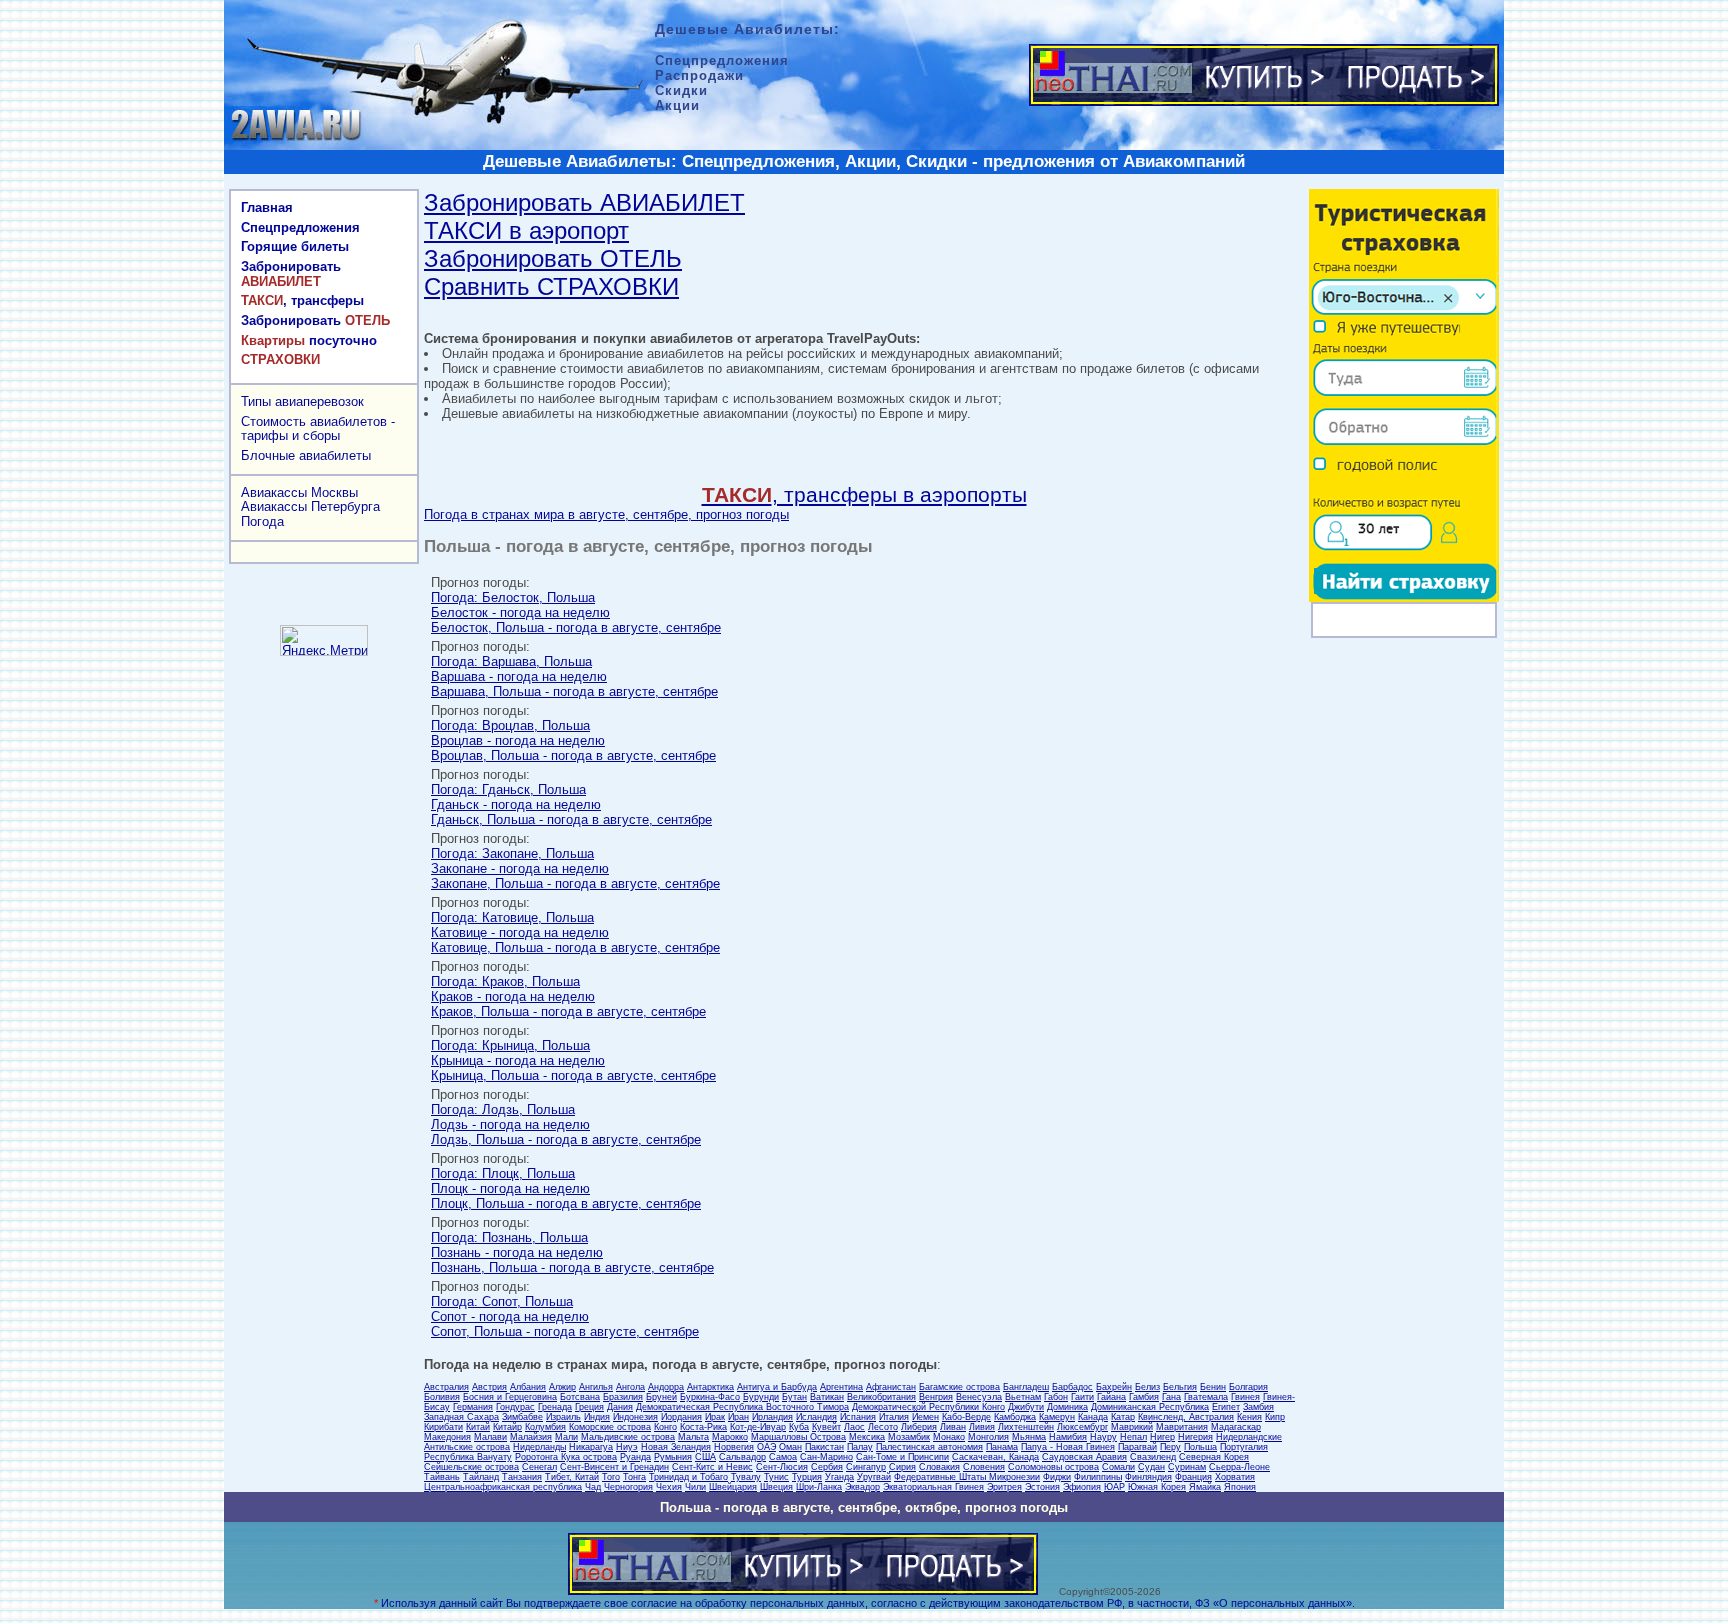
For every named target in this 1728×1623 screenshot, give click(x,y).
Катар (1123, 1417)
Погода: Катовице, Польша (512, 917)
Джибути (1026, 1407)
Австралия (446, 1387)
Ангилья (596, 1387)
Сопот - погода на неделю (510, 1316)
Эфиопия (1082, 1487)
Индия (597, 1417)
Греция (589, 1407)
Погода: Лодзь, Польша (503, 1109)
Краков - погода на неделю (513, 996)
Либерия (919, 1427)
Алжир (562, 1387)
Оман (790, 1447)
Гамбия (1144, 1397)
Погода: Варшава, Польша (511, 661)
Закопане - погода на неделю (520, 868)
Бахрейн (1114, 1387)
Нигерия (1195, 1437)
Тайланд (481, 1477)
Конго (665, 1427)
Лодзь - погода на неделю (510, 1124)
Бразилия (623, 1397)
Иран (738, 1417)
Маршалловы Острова (798, 1437)
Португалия (1244, 1447)
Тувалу (746, 1477)
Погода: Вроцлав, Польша (510, 725)
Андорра (666, 1387)
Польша (1200, 1447)
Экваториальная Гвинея (933, 1487)
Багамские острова (959, 1387)
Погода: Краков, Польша (505, 981)
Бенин (1213, 1387)
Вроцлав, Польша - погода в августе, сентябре (573, 755)
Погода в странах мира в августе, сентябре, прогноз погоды (606, 514)
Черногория (628, 1487)
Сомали (1118, 1467)
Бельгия (1180, 1387)
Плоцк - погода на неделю (510, 1188)
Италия (894, 1417)
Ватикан (827, 1397)
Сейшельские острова (471, 1467)
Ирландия (772, 1417)
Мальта (693, 1437)
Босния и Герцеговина (510, 1397)
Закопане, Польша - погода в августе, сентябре (575, 883)
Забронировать (291, 274)
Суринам (1187, 1467)
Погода (262, 521)
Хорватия (1235, 1477)
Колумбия (545, 1427)
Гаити (1082, 1397)
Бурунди (761, 1397)
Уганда (839, 1477)
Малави (490, 1437)
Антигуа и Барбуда (777, 1387)
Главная (267, 207)
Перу (1170, 1447)
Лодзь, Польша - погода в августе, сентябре (566, 1139)
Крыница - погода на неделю (518, 1060)
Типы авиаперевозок (302, 401)
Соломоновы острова (1053, 1467)
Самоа (783, 1457)
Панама (1002, 1447)
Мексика (867, 1437)
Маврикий (1132, 1427)
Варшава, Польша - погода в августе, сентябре (574, 691)
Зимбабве (522, 1417)
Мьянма (1029, 1437)
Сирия (902, 1467)
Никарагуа (591, 1447)
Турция (807, 1477)
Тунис (776, 1477)
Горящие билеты (295, 246)
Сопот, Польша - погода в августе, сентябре (565, 1331)
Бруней (661, 1397)
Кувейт (826, 1427)
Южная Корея (1157, 1487)
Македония (447, 1437)
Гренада (555, 1407)
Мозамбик (909, 1437)
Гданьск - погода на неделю (516, 804)
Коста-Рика (703, 1427)
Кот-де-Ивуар (758, 1427)
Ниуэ (627, 1447)
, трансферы (302, 300)
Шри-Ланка (819, 1487)
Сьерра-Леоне (1239, 1467)
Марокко (730, 1437)
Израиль (563, 1417)
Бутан (794, 1397)
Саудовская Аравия (1084, 1457)
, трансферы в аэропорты (864, 494)
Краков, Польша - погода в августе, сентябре (568, 1011)
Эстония (1042, 1487)
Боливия (442, 1397)
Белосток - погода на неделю (520, 612)
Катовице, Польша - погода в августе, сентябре (575, 947)
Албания (528, 1387)
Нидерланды (539, 1447)
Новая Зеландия (676, 1447)
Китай (478, 1427)
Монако (949, 1437)
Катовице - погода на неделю (520, 932)
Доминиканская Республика (1150, 1407)
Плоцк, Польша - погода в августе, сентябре (566, 1203)
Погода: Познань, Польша (509, 1237)
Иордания (681, 1417)
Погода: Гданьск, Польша (508, 789)
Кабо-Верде (966, 1417)
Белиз (1147, 1387)
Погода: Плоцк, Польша (503, 1173)
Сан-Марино (826, 1457)
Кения (1249, 1417)
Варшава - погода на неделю (519, 676)
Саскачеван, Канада (995, 1457)
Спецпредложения (300, 227)
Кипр (1275, 1417)
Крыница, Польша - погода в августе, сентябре (573, 1075)
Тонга (634, 1477)
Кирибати (443, 1427)
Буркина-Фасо (710, 1397)
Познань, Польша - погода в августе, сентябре (572, 1267)
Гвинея (1245, 1397)
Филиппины (1098, 1477)
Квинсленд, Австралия (1186, 1417)
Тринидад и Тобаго (688, 1477)
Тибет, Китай (572, 1477)
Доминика (1067, 1407)
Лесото (883, 1427)
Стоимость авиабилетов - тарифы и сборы (318, 429)
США (705, 1457)
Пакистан (824, 1447)
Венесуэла (979, 1397)
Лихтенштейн (1026, 1427)
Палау (860, 1447)
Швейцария (733, 1487)
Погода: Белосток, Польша (513, 597)
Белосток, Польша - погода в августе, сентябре (576, 627)
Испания (858, 1417)
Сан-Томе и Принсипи (902, 1457)
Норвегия (734, 1447)
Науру (1103, 1437)
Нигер (1162, 1437)
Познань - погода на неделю (517, 1252)
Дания (620, 1407)
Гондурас (515, 1407)
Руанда (635, 1457)
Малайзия (531, 1437)
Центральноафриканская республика (503, 1487)
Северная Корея (1214, 1457)
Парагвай (1137, 1447)
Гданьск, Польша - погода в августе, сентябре (571, 819)
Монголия (988, 1437)
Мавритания (1182, 1427)
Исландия (816, 1417)
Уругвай (874, 1477)
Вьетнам (1023, 1397)
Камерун (1057, 1417)
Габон (1056, 1397)
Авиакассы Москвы (299, 492)
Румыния (673, 1457)
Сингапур (866, 1467)
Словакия (939, 1467)
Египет (1226, 1407)
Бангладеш (1026, 1387)
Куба (799, 1427)
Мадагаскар (1236, 1427)
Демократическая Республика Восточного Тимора (742, 1407)
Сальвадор (742, 1457)
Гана (1171, 1397)
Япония (1240, 1487)
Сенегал (539, 1467)
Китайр (507, 1427)
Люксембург (1082, 1427)
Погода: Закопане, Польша (512, 853)
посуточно (309, 340)
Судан (1151, 1467)
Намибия (1068, 1437)
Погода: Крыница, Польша (510, 1045)
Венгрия (936, 1397)
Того (611, 1477)
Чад (593, 1487)
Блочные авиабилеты (306, 455)
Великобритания (881, 1397)
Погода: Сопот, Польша (502, 1301)
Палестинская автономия (929, 1447)
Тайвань (442, 1477)
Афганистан (891, 1387)
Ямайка (1205, 1487)
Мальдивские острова (628, 1437)
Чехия (669, 1487)
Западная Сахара (461, 1417)
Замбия (1258, 1407)
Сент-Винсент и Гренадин (614, 1467)
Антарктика (710, 1387)
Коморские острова (610, 1427)
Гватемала (1206, 1397)
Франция (1193, 1477)
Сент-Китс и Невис (712, 1467)
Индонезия (635, 1417)
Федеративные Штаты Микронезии (967, 1477)
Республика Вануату (468, 1457)
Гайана (1111, 1397)
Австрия (489, 1387)
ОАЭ (766, 1447)
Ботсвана (580, 1397)
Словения (984, 1467)
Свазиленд (1153, 1457)
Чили (695, 1487)
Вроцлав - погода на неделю (518, 740)
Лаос (854, 1427)
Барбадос (1072, 1387)
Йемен (925, 1417)
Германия (473, 1407)
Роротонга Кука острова (566, 1457)
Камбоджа (1015, 1417)
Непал (1133, 1437)
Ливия (982, 1427)
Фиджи (1057, 1477)
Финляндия (1148, 1477)
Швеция (776, 1487)
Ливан (953, 1427)
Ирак (715, 1417)
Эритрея (1004, 1487)
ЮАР (1114, 1487)
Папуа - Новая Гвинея (1068, 1447)
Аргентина (841, 1387)
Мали (566, 1437)
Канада (1093, 1417)
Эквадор (862, 1487)
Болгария (1248, 1387)
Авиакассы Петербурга (310, 506)
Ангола (630, 1387)
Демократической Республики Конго (928, 1407)
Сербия (827, 1467)
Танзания (522, 1477)
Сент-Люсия (782, 1467)
